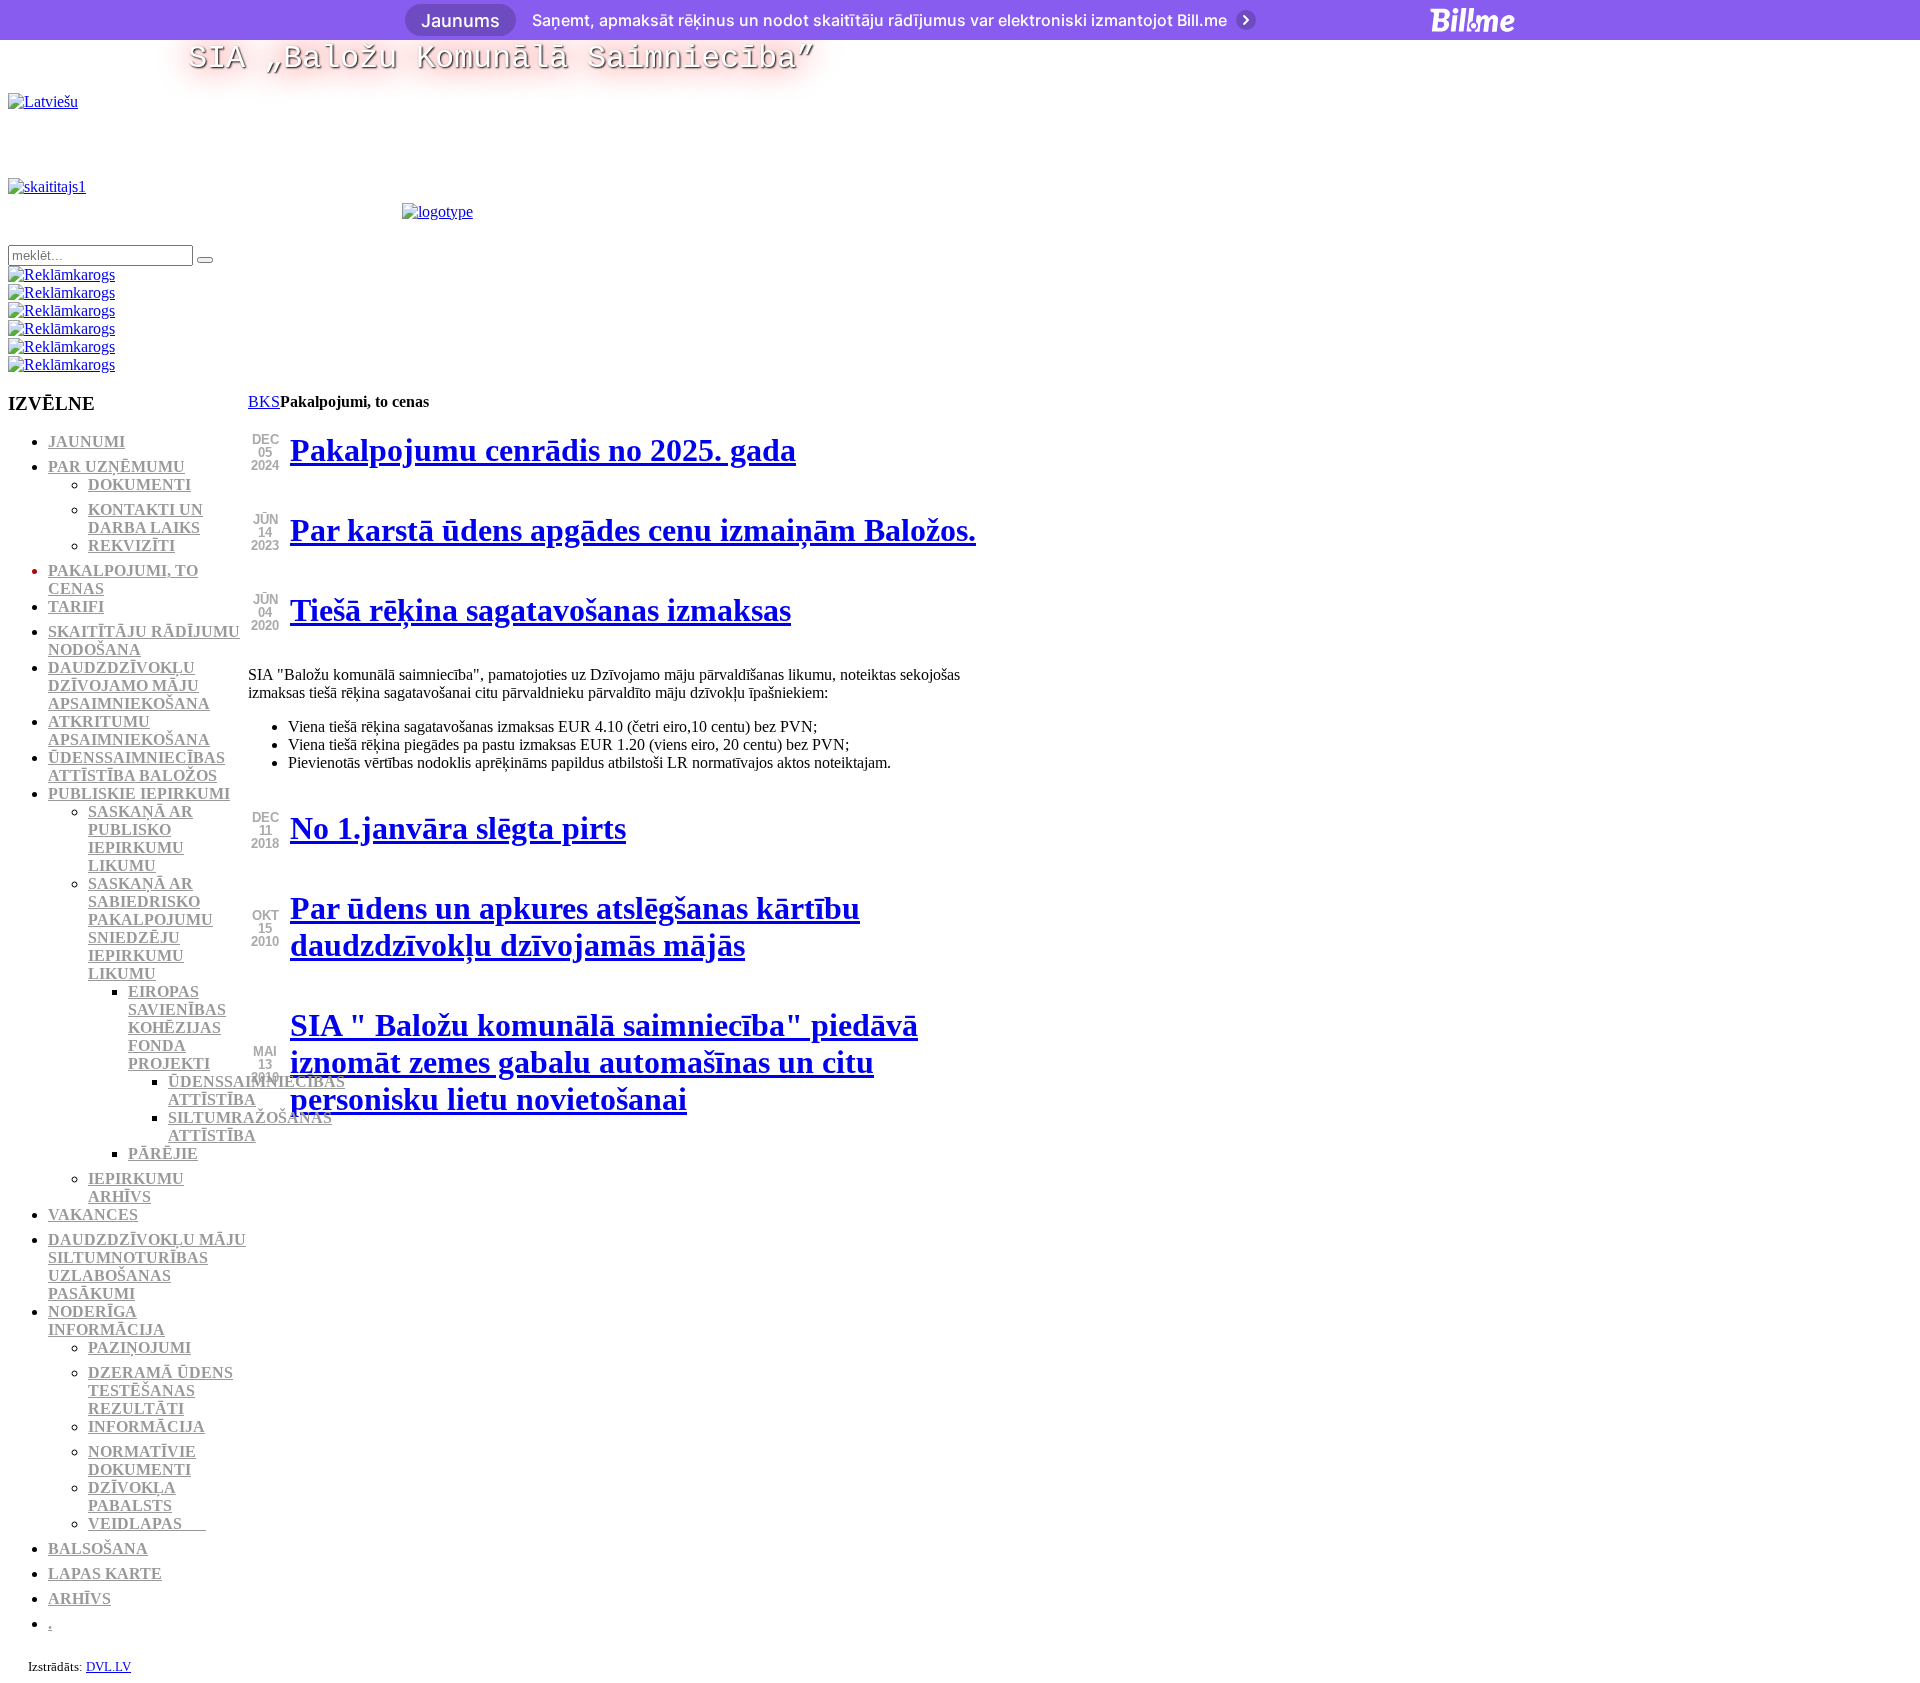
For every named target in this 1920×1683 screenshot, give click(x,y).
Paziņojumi (139, 1347)
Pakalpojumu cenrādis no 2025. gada (543, 450)
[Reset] (205, 260)
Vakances (93, 1214)
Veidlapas (147, 1523)
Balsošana (98, 1548)
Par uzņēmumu (116, 466)
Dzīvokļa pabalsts (132, 1496)
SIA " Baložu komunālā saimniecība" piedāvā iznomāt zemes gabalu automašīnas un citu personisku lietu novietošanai (604, 1062)
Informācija (146, 1426)
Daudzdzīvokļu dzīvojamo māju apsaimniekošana (129, 685)
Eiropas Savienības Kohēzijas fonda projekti (177, 1027)
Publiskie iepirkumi (139, 793)
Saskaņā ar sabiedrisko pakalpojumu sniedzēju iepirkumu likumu (150, 928)
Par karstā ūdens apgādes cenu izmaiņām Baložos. (633, 530)
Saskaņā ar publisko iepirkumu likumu (140, 838)
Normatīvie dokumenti (142, 1460)
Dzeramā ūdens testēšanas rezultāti (160, 1390)
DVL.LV (108, 1666)
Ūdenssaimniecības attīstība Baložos (136, 766)
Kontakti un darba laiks (145, 518)
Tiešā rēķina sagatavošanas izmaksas (540, 610)
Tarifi (76, 606)
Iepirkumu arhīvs (136, 1187)
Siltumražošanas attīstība (250, 1126)
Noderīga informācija (106, 1320)
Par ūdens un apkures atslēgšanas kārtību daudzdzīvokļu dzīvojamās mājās (575, 926)
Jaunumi (86, 441)
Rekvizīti (131, 545)
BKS (264, 401)
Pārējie (163, 1153)
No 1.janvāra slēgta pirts (458, 828)
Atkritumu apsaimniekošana (129, 730)
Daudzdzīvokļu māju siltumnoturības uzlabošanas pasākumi (147, 1266)
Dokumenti (139, 484)
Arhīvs (79, 1598)
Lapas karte (105, 1573)
